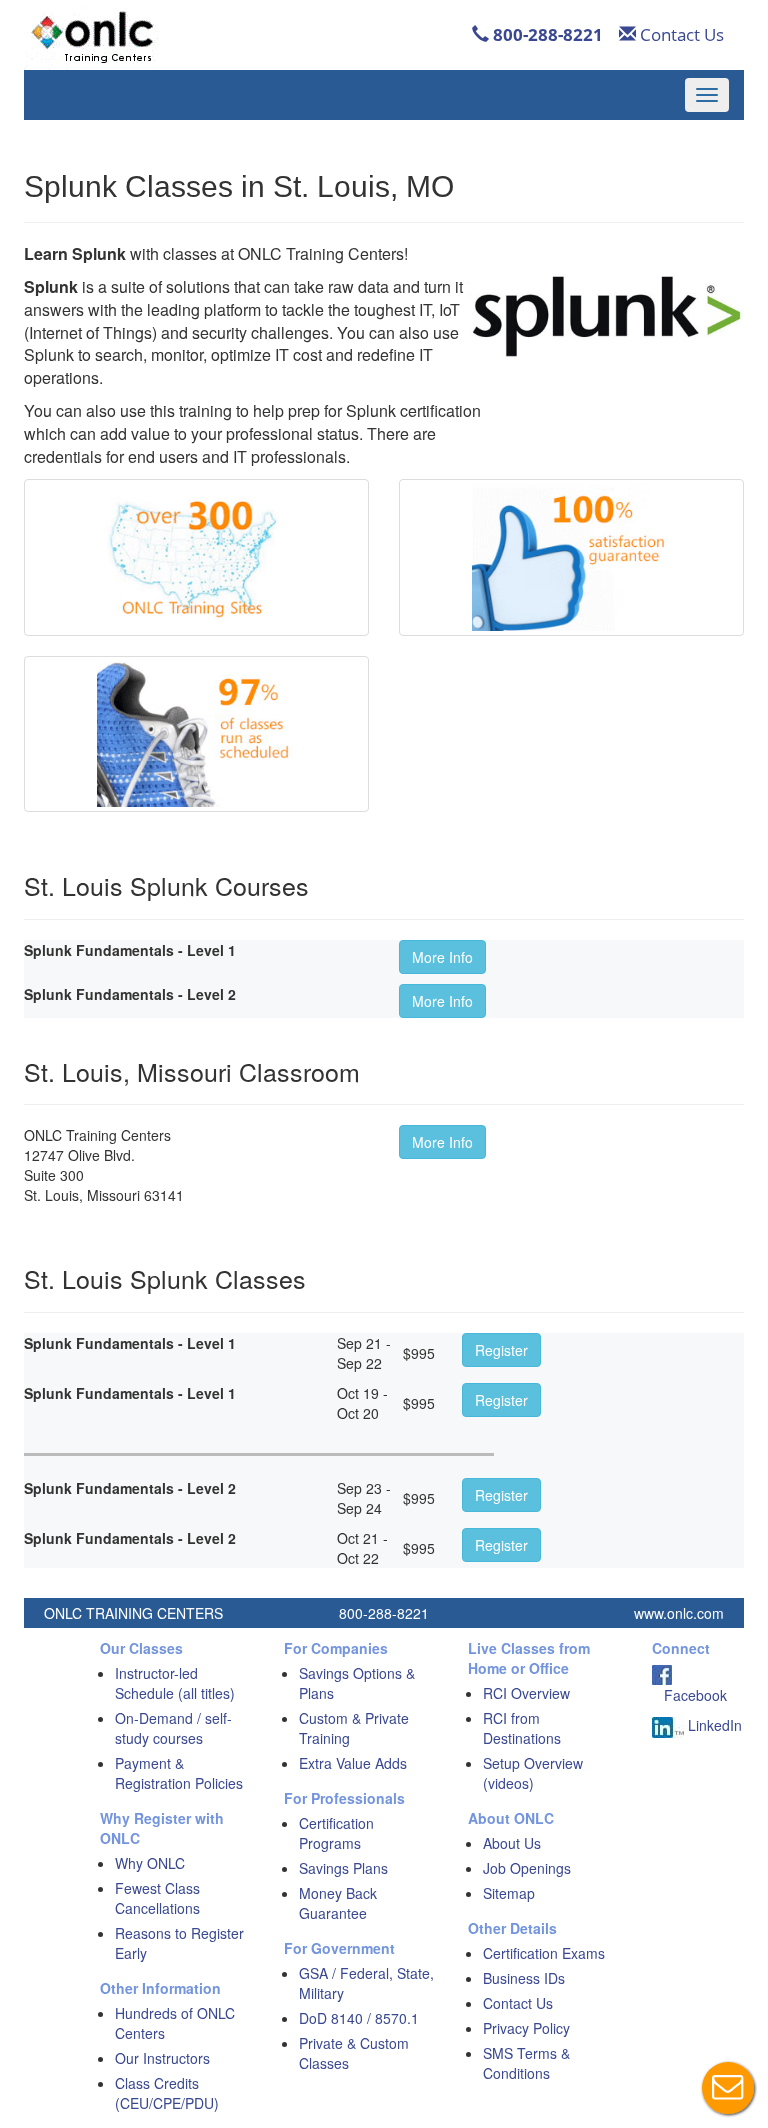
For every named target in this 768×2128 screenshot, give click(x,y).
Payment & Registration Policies (179, 1773)
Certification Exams (544, 1953)
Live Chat (728, 2088)
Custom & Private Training (354, 1728)
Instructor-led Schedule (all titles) (175, 1683)
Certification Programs (336, 1833)
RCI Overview (526, 1693)
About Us (512, 1843)
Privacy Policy (526, 2028)
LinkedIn (713, 1725)
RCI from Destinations (522, 1728)
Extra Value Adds (353, 1763)
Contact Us (680, 34)
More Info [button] (442, 957)
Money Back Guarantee (338, 1903)
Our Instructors (162, 2058)
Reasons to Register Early (179, 1943)
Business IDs (524, 1978)
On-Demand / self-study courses (173, 1728)
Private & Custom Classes (354, 2053)
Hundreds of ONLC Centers (175, 2023)
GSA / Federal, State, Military (366, 1983)
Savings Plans (343, 1868)
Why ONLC (150, 1863)
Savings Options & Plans (357, 1683)
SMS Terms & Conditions (526, 2063)
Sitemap (509, 1893)
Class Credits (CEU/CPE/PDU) (167, 2093)
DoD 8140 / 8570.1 (359, 2018)
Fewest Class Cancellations (157, 1898)
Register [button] (501, 1350)
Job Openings (527, 1868)
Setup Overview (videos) (533, 1773)
